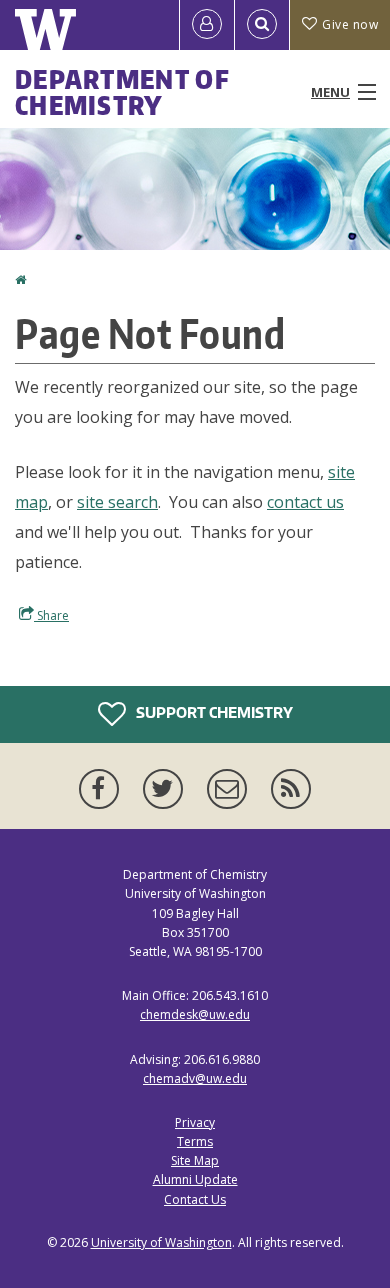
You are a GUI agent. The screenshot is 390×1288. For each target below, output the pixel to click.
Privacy (195, 1122)
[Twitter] (167, 789)
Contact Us (195, 1199)
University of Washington (161, 1242)
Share (51, 615)
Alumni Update (195, 1179)
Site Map (195, 1160)
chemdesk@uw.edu (195, 1014)
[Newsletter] (231, 789)
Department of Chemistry (122, 92)
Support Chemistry (213, 712)
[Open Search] (262, 25)
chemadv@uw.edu (195, 1078)
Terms (195, 1141)
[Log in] (207, 25)
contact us (305, 502)
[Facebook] (103, 789)
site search (117, 502)
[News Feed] (291, 789)
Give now (350, 24)
